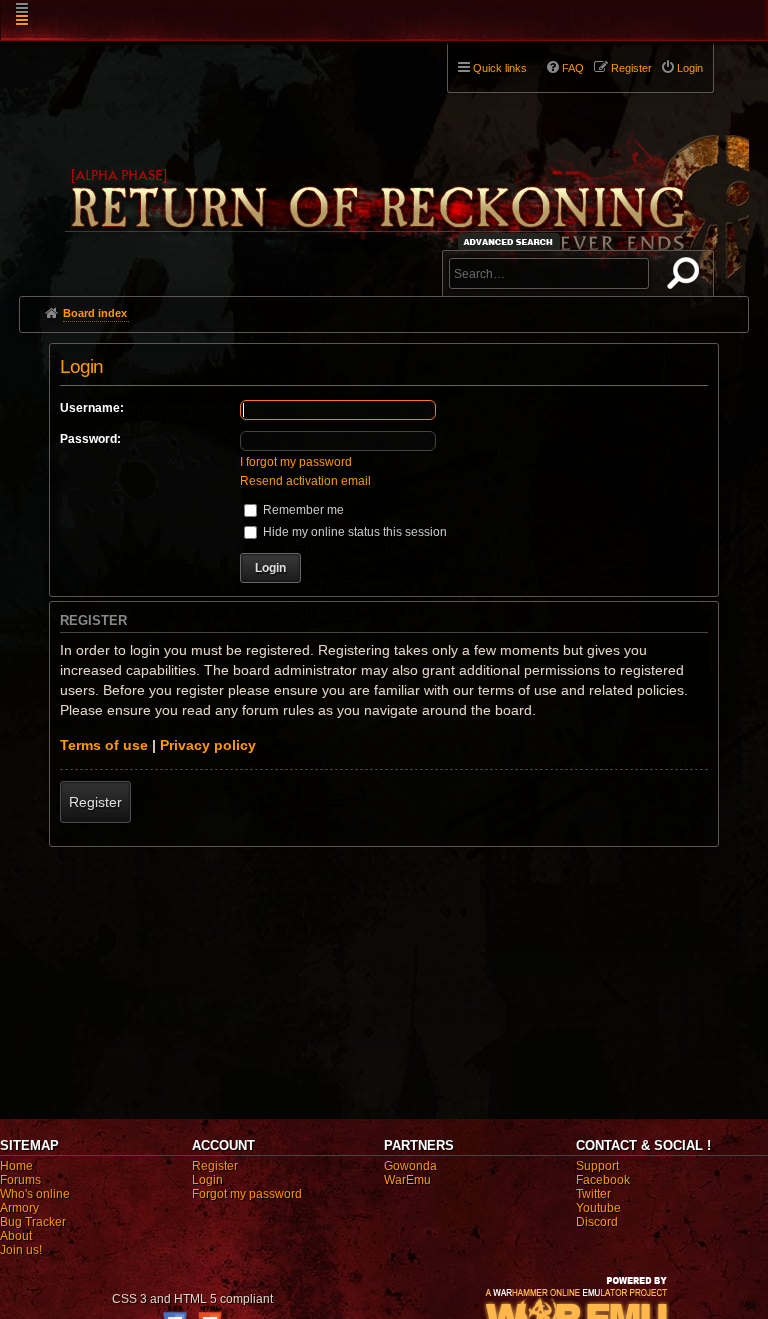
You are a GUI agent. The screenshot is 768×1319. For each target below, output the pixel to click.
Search (687, 277)
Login (207, 1180)
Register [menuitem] (631, 68)
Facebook (603, 1180)
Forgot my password (247, 1194)
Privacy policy (208, 745)
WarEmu (407, 1180)
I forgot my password (296, 462)
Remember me (302, 510)
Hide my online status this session (353, 532)
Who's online (35, 1194)
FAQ (573, 68)
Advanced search (511, 241)
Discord (597, 1222)
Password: (90, 439)
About (16, 1236)
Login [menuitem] (690, 68)
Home (16, 1166)
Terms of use (104, 745)
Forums (20, 1180)
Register (95, 802)
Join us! (21, 1250)
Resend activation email (305, 481)
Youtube (598, 1208)
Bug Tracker (33, 1222)
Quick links (500, 68)
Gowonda (410, 1166)
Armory (19, 1208)
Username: (92, 408)
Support (597, 1166)
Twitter (593, 1194)
